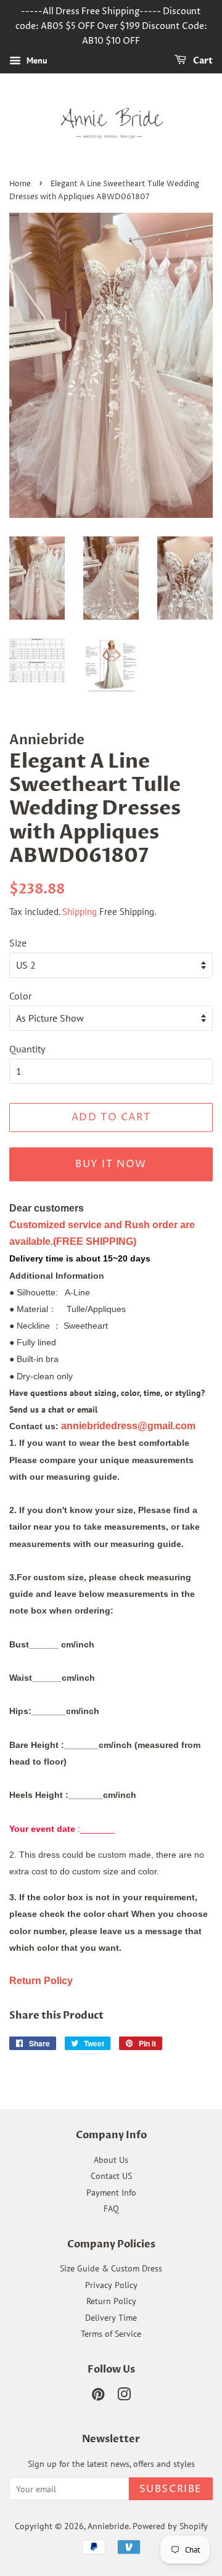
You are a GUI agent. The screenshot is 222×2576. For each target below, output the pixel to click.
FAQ (111, 2209)
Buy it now (111, 1164)
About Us (111, 2160)
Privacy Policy (111, 2285)
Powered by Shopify (170, 2526)
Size (18, 943)
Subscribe (171, 2489)
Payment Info (111, 2192)
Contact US (111, 2176)
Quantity (27, 1049)
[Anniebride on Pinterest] (98, 2397)
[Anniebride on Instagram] (124, 2397)
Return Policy (111, 2301)
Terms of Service (111, 2334)
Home (20, 184)
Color (20, 996)
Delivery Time (111, 2318)
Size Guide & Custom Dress (111, 2268)
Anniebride (108, 2526)
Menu (36, 61)
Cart (202, 61)
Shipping (80, 912)
